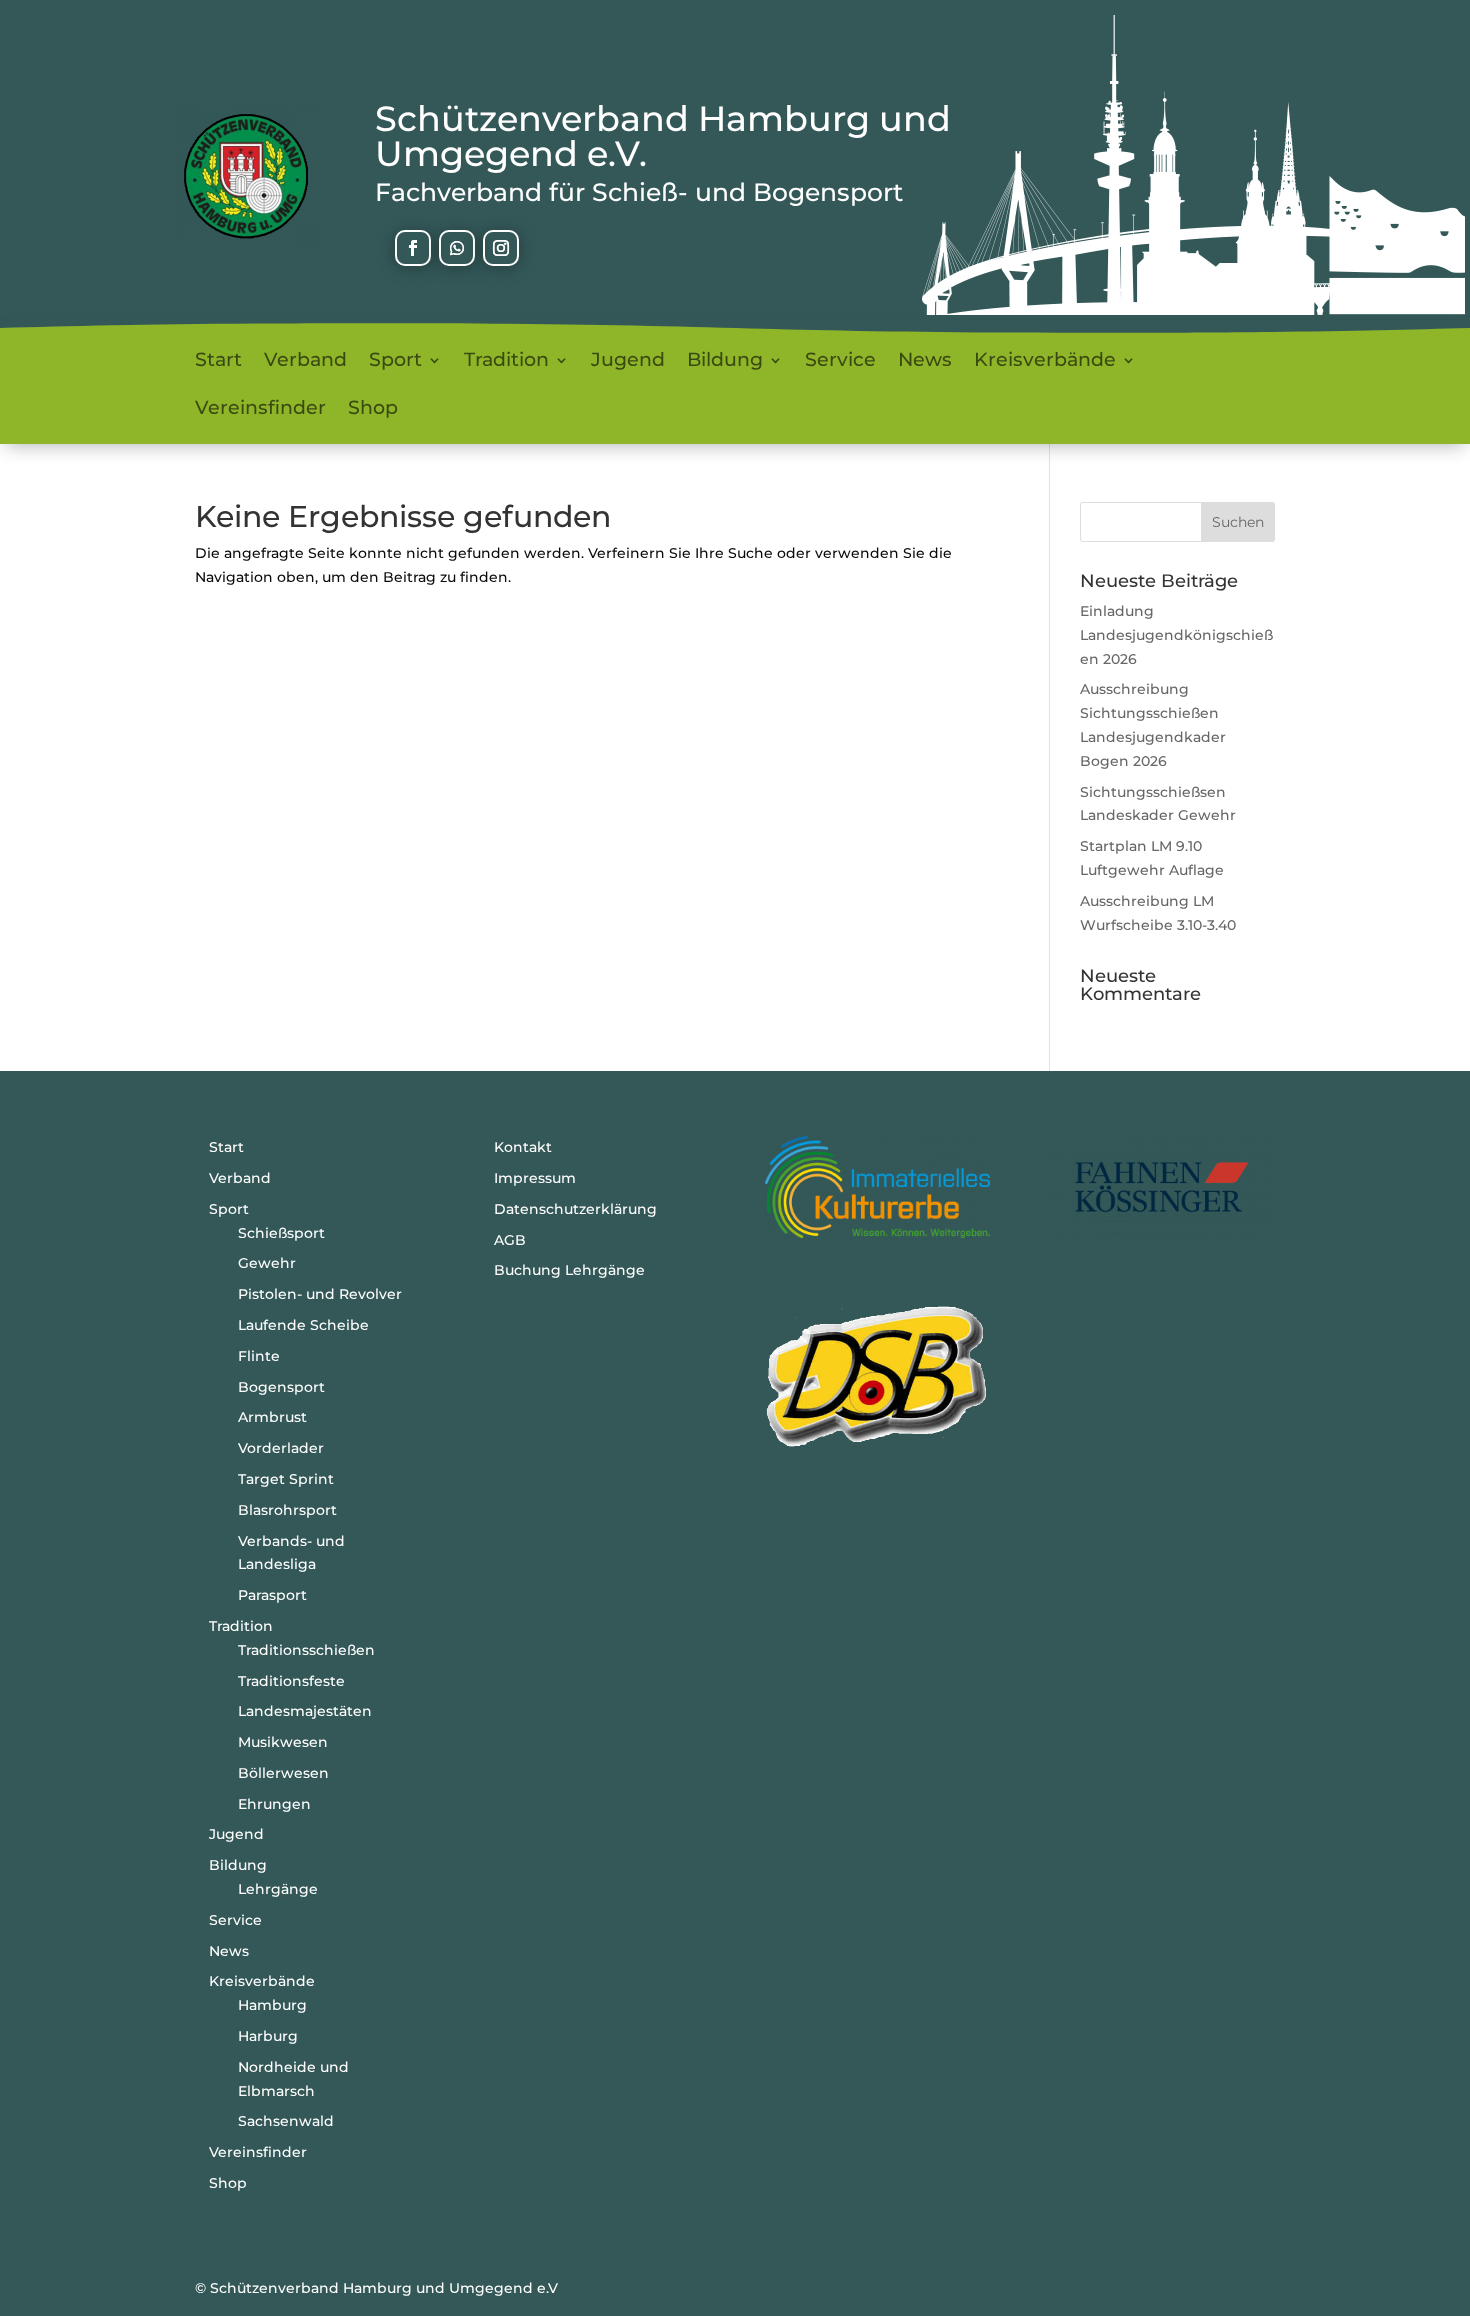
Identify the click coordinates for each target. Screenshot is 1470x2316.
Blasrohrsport (287, 1510)
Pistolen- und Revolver (320, 1294)
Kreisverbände (1045, 362)
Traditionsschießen (306, 1650)
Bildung (725, 362)
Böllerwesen (283, 1773)
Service (840, 362)
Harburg (268, 2036)
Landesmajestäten (305, 1711)
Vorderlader (281, 1448)
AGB (510, 1240)
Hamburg (272, 2005)
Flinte (259, 1356)
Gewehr (267, 1263)
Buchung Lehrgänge (569, 1270)
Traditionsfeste (291, 1681)
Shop (373, 410)
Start (218, 362)
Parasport (272, 1595)
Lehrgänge (278, 1889)
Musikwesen (283, 1742)
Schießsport (281, 1233)
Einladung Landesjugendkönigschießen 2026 (1176, 635)
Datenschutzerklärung (575, 1209)
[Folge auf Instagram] (501, 248)
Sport (395, 362)
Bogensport (281, 1387)
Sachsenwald (286, 2121)
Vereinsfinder (260, 410)
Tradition (506, 362)
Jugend (628, 362)
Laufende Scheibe (303, 1325)
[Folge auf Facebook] (413, 248)
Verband (305, 362)
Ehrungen (274, 1804)
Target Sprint (286, 1479)
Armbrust (272, 1417)
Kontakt (523, 1147)
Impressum (535, 1178)
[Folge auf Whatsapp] (457, 248)
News (925, 362)
